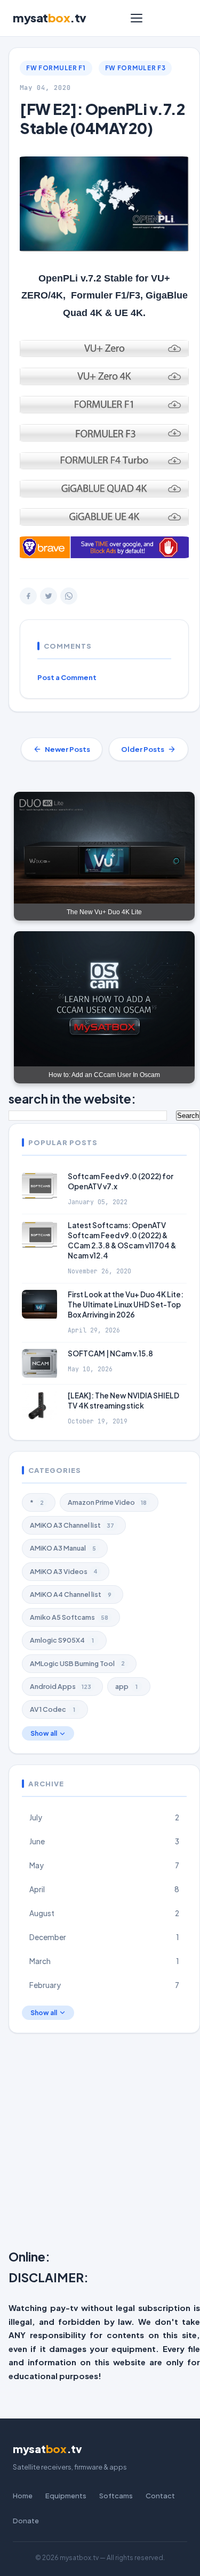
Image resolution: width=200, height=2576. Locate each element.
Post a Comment (67, 677)
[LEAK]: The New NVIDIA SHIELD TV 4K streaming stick (123, 1401)
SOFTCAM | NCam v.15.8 (110, 1353)
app (126, 1686)
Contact (160, 2496)
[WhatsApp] (69, 596)
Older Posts (143, 749)
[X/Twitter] (49, 596)
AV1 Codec (53, 1709)
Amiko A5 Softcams (69, 1617)
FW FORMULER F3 (135, 68)
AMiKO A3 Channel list (72, 1525)
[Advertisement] (100, 2144)
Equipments (66, 2496)
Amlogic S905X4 (62, 1640)
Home (23, 2496)
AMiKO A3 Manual (63, 1548)
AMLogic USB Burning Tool (77, 1663)
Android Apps (61, 1686)
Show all (44, 1733)
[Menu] (137, 18)
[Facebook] (28, 596)
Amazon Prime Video (107, 1502)
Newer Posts (67, 749)
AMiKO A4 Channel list (71, 1594)
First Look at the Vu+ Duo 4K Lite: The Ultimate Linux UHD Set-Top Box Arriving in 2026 (126, 1304)
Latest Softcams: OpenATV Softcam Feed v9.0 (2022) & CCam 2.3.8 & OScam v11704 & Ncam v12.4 (122, 1240)
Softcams (116, 2496)
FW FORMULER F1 (56, 68)
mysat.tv (50, 18)
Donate (26, 2521)
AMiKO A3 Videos (64, 1571)
